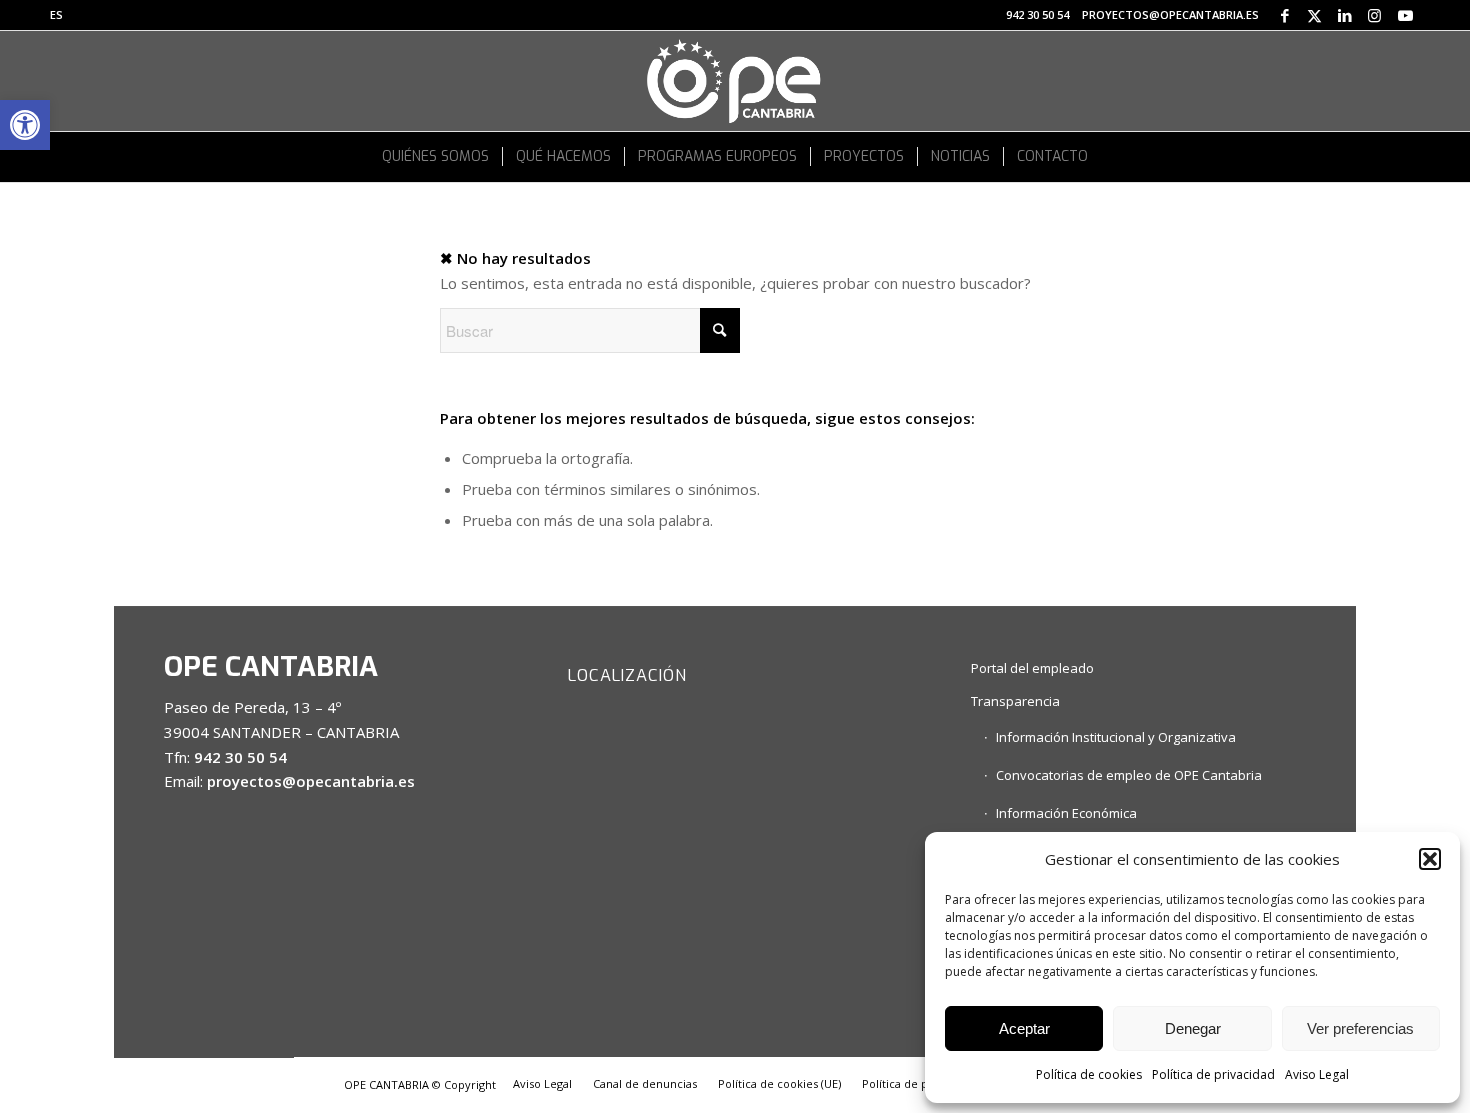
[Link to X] (1314, 15)
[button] (25, 125)
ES (56, 14)
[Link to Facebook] (1284, 15)
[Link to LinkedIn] (1344, 15)
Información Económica (1066, 813)
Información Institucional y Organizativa (1116, 737)
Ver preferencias (1360, 1028)
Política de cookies (1089, 1074)
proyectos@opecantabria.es (1170, 14)
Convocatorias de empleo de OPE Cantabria (1129, 775)
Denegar (1193, 1028)
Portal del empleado (1032, 668)
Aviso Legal (1317, 1074)
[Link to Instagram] (1374, 15)
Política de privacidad (1213, 1074)
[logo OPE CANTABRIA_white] (734, 81)
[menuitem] (56, 15)
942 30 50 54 (1037, 14)
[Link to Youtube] (1405, 15)
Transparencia (1015, 701)
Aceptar (1024, 1028)
